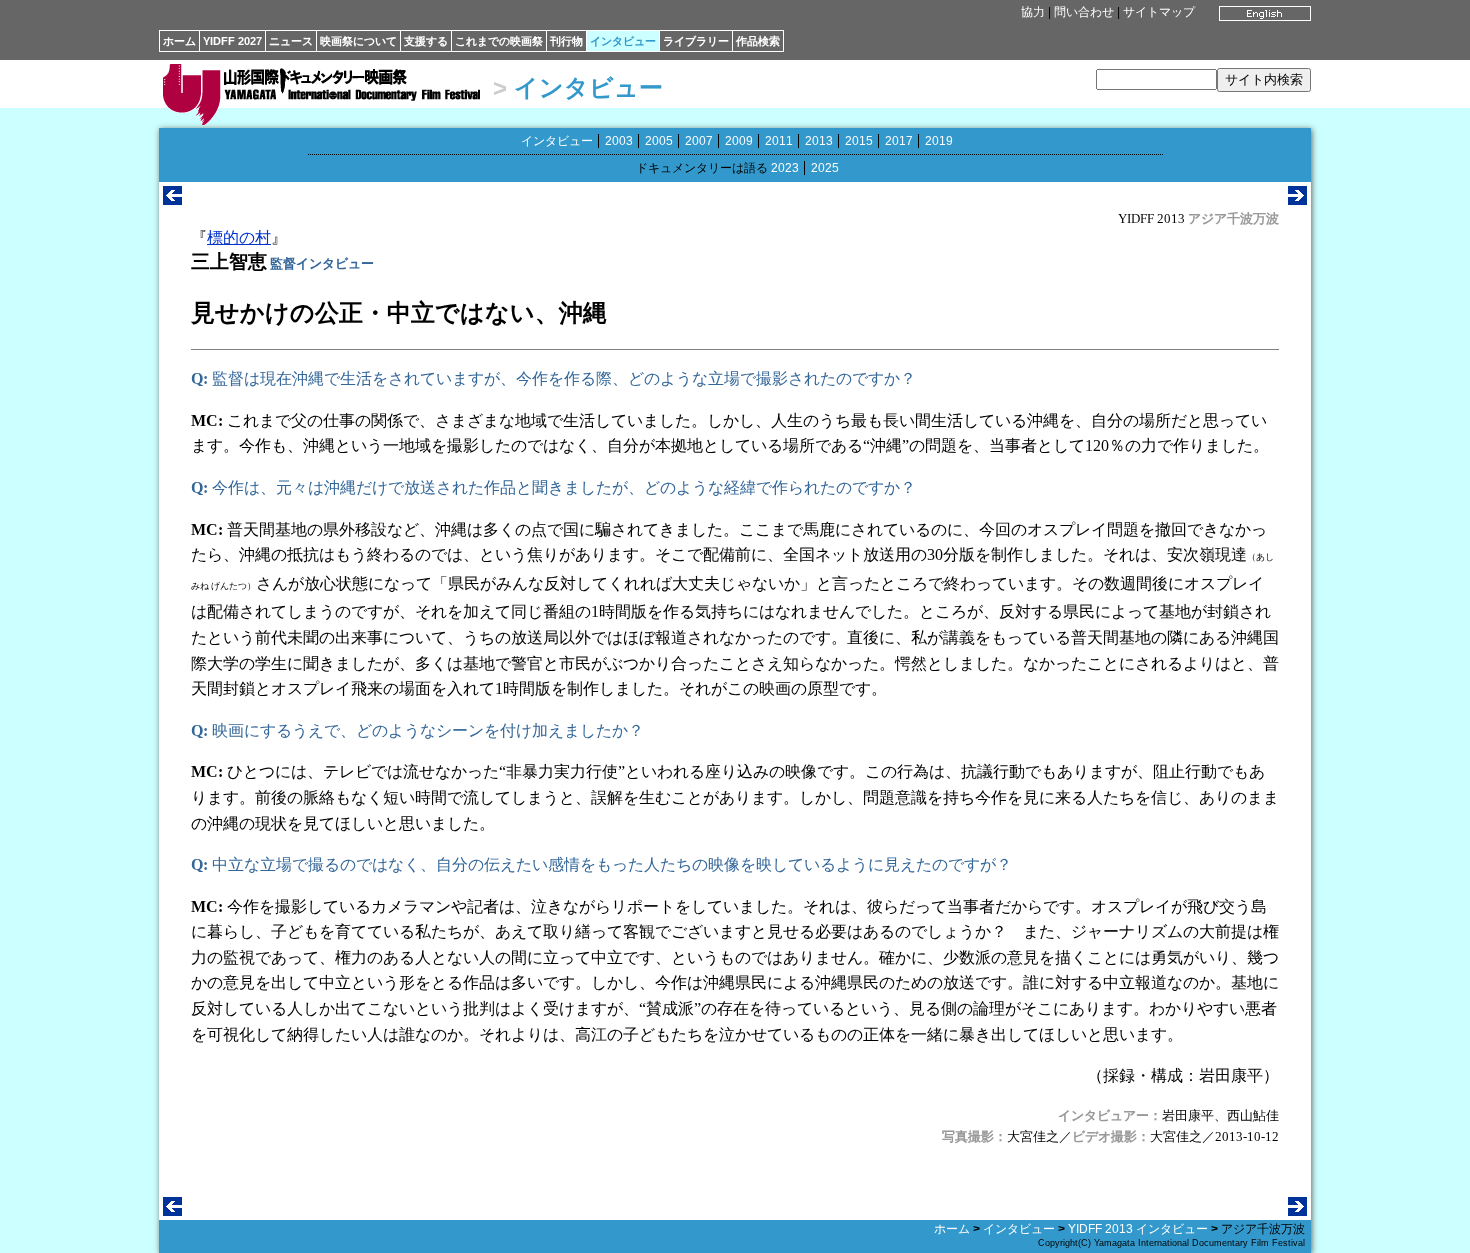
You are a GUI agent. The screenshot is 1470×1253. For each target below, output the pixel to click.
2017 (899, 141)
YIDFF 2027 (232, 41)
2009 (739, 141)
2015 (859, 141)
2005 (659, 141)
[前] (172, 199)
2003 (619, 141)
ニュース (291, 41)
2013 (819, 141)
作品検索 (758, 41)
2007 (699, 141)
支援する (426, 41)
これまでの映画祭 (499, 41)
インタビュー (623, 41)
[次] (1297, 199)
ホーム (179, 41)
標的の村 (239, 237)
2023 (785, 168)
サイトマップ (1159, 12)
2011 (779, 141)
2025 (825, 168)
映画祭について (358, 41)
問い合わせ (1084, 12)
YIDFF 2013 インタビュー (1138, 1229)
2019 (939, 141)
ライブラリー (696, 41)
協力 (1033, 12)
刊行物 (566, 41)
